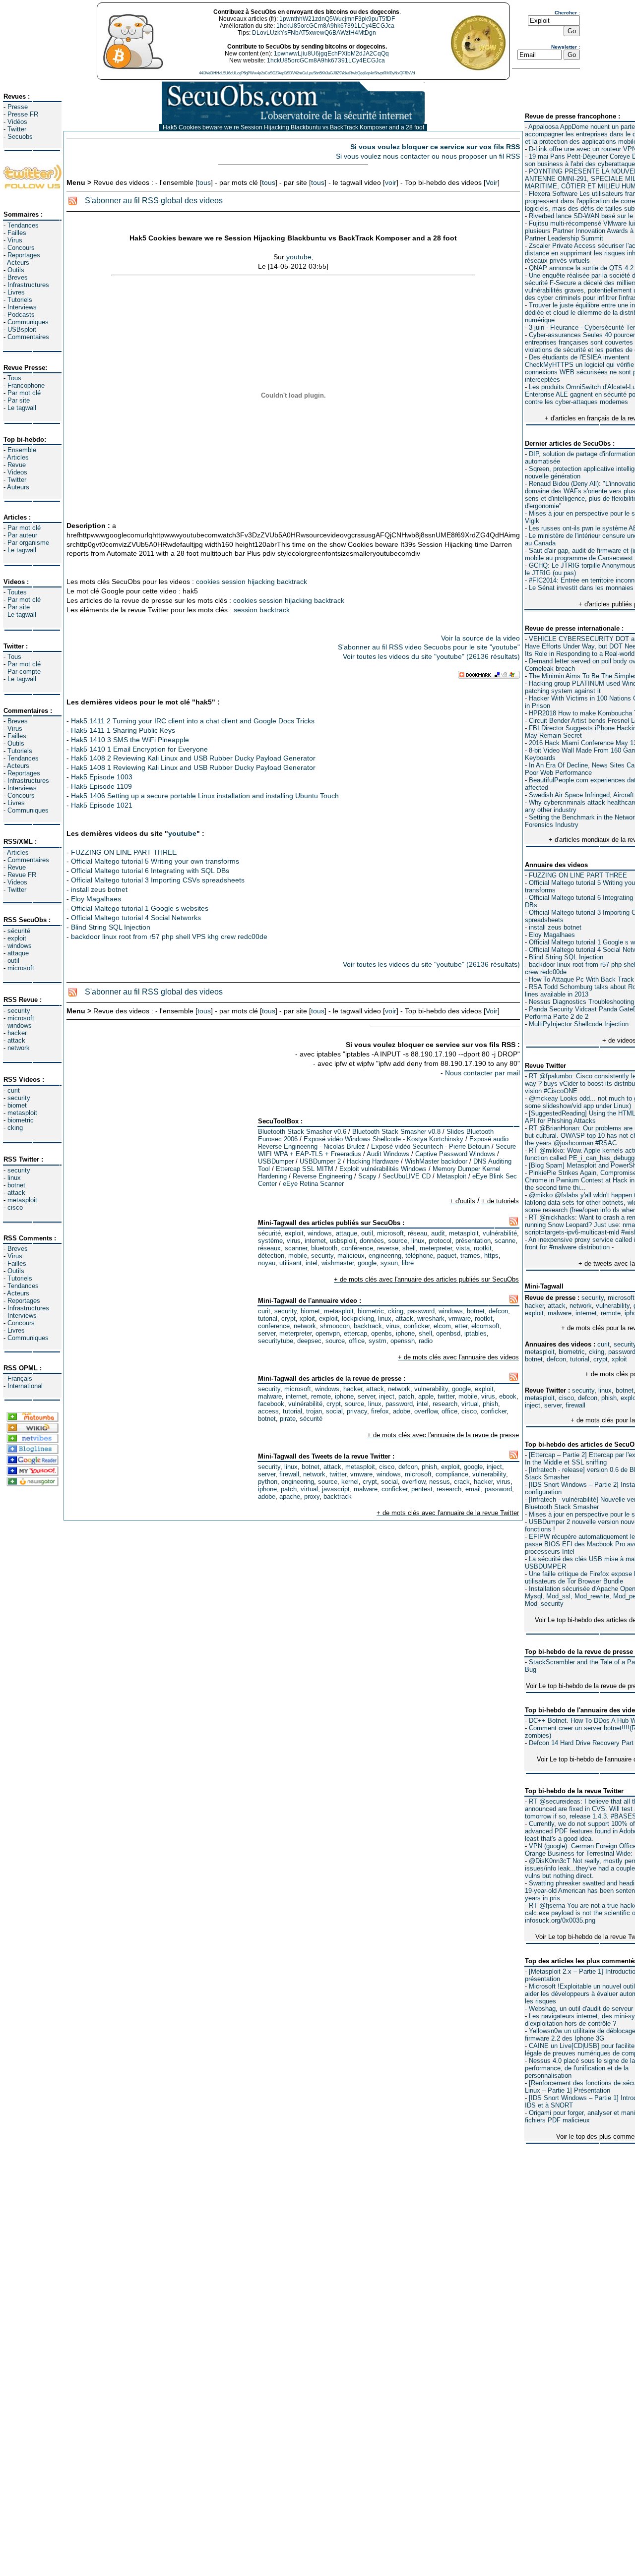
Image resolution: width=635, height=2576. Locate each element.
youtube (299, 257)
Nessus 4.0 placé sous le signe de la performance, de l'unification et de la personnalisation (580, 2068)
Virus (15, 240)
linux (14, 1178)
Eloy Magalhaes (552, 935)
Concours (21, 248)
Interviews (22, 307)
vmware (460, 1318)
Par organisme (28, 543)
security (19, 1011)
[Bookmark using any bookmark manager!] (489, 676)
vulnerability (613, 1306)
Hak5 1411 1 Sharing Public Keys (123, 730)
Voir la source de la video (480, 638)
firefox (380, 1411)
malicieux (351, 1256)
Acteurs (18, 263)
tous (204, 182)
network (19, 1048)
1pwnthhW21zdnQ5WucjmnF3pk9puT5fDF (337, 19)
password (421, 1311)
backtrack (292, 582)
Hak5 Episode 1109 (101, 786)
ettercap (355, 1333)
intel (312, 1263)
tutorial (580, 1359)
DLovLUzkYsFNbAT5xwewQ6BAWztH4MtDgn (314, 33)
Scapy (367, 1176)
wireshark (431, 1318)
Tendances (23, 225)
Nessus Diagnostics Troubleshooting (581, 1002)
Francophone (26, 385)
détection (271, 1256)
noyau (267, 1263)
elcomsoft (485, 1326)
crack (462, 1482)
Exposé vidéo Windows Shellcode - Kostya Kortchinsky (383, 1139)
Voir (492, 182)
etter (461, 1326)
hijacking (261, 582)
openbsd (448, 1333)
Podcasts (21, 315)
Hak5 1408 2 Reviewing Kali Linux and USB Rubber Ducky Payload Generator (193, 758)
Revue (17, 465)
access (268, 1411)
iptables (476, 1333)
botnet (16, 1185)
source (398, 1241)
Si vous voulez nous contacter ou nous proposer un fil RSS (428, 156)
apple (426, 1396)
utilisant (290, 1263)
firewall (575, 1405)
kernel (350, 1482)
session (234, 582)
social (334, 1411)
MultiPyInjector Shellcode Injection (579, 1024)
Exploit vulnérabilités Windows (383, 1169)
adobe (402, 1411)
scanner (296, 1248)
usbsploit (343, 1241)
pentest (422, 1489)
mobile (298, 1256)
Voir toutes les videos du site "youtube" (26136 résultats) (431, 656)
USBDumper (276, 1161)
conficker (417, 1326)
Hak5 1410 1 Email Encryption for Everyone (139, 749)
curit (14, 1090)
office (357, 1341)
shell (409, 1248)
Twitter (17, 129)
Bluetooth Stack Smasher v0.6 (302, 1132)
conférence (357, 1248)
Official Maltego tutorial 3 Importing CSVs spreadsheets (158, 880)
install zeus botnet (555, 927)
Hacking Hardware (373, 1161)
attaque (18, 953)
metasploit (22, 1113)
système (270, 1241)
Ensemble (22, 450)
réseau (417, 1233)
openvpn (328, 1333)
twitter (446, 1396)
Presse (18, 107)
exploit (17, 938)
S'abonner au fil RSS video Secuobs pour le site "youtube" (429, 647)
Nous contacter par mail (482, 1073)
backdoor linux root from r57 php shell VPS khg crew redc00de (169, 937)
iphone (405, 1333)
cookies (208, 582)
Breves (18, 277)
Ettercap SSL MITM (305, 1169)
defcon (556, 1359)
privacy (357, 1411)
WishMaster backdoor (436, 1161)
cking (15, 1128)
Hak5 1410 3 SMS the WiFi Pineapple (130, 740)
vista (463, 1248)
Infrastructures (28, 285)
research (445, 1404)
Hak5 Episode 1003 (102, 777)
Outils (16, 270)
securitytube (276, 1341)
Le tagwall (22, 408)
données (372, 1241)
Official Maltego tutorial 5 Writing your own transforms (155, 861)
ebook (508, 1396)
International (25, 1386)
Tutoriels (20, 300)
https (491, 1256)
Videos (17, 472)
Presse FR (23, 114)
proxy (312, 1496)
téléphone (419, 1256)
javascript (336, 1489)
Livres (16, 292)
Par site (19, 400)
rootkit (483, 1248)
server (553, 1405)
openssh (403, 1341)
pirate (288, 1419)
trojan (314, 1411)
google (367, 1263)
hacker (17, 1033)
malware (560, 1313)
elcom (442, 1326)
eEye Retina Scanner (313, 1184)
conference (274, 1326)
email (473, 1489)
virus (294, 1241)
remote (611, 1313)
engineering (385, 1256)
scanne (505, 1241)
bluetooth (324, 1248)
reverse (388, 1248)
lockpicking (358, 1318)
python (268, 1482)
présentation (473, 1241)
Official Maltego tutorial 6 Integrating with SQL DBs (150, 871)
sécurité (19, 931)
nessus (440, 1482)
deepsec (309, 1341)
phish (609, 1398)
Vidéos (17, 122)
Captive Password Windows (455, 1154)
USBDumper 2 (320, 1161)
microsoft (21, 968)
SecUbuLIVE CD (407, 1176)
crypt (601, 1359)
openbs (381, 1333)
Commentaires (28, 337)
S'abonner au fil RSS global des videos (154, 201)
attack (16, 1040)
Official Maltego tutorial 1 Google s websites (140, 908)
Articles (18, 457)
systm (378, 1341)
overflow (426, 1411)
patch (406, 1396)
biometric (21, 1120)
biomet (17, 1105)
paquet (447, 1256)
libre (408, 1263)
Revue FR (22, 875)
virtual (470, 1404)
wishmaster (338, 1263)
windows (20, 946)
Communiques (28, 322)
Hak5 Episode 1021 (102, 805)
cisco (15, 1207)
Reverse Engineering (322, 1176)
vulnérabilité (500, 1233)
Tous (14, 378)
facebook (271, 1404)
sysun (389, 1263)
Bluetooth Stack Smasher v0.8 (396, 1132)
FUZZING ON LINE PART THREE (578, 875)
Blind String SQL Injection (566, 957)
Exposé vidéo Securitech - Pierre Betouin (430, 1146)
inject (533, 1405)
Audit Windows (388, 1154)
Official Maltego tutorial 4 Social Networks (136, 918)
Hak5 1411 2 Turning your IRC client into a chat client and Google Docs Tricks (193, 721)
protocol (440, 1241)
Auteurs (18, 487)
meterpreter (436, 1248)
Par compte (24, 672)
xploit (619, 1359)
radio (426, 1341)
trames (470, 1256)
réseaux (269, 1248)
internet (586, 1313)
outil (13, 961)
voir (391, 182)
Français (20, 1378)
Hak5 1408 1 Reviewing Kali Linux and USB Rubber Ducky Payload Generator (193, 767)
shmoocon (335, 1326)
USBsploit (22, 329)
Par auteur (22, 535)
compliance (452, 1474)
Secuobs (20, 137)
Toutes (17, 592)
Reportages (24, 255)
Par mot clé (24, 393)
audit (438, 1233)
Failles (17, 233)
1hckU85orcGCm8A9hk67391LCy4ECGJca (335, 26)
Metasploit (451, 1176)
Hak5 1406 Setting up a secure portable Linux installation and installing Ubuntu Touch (205, 796)
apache (290, 1496)
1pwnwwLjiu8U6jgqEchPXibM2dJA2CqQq (331, 54)
